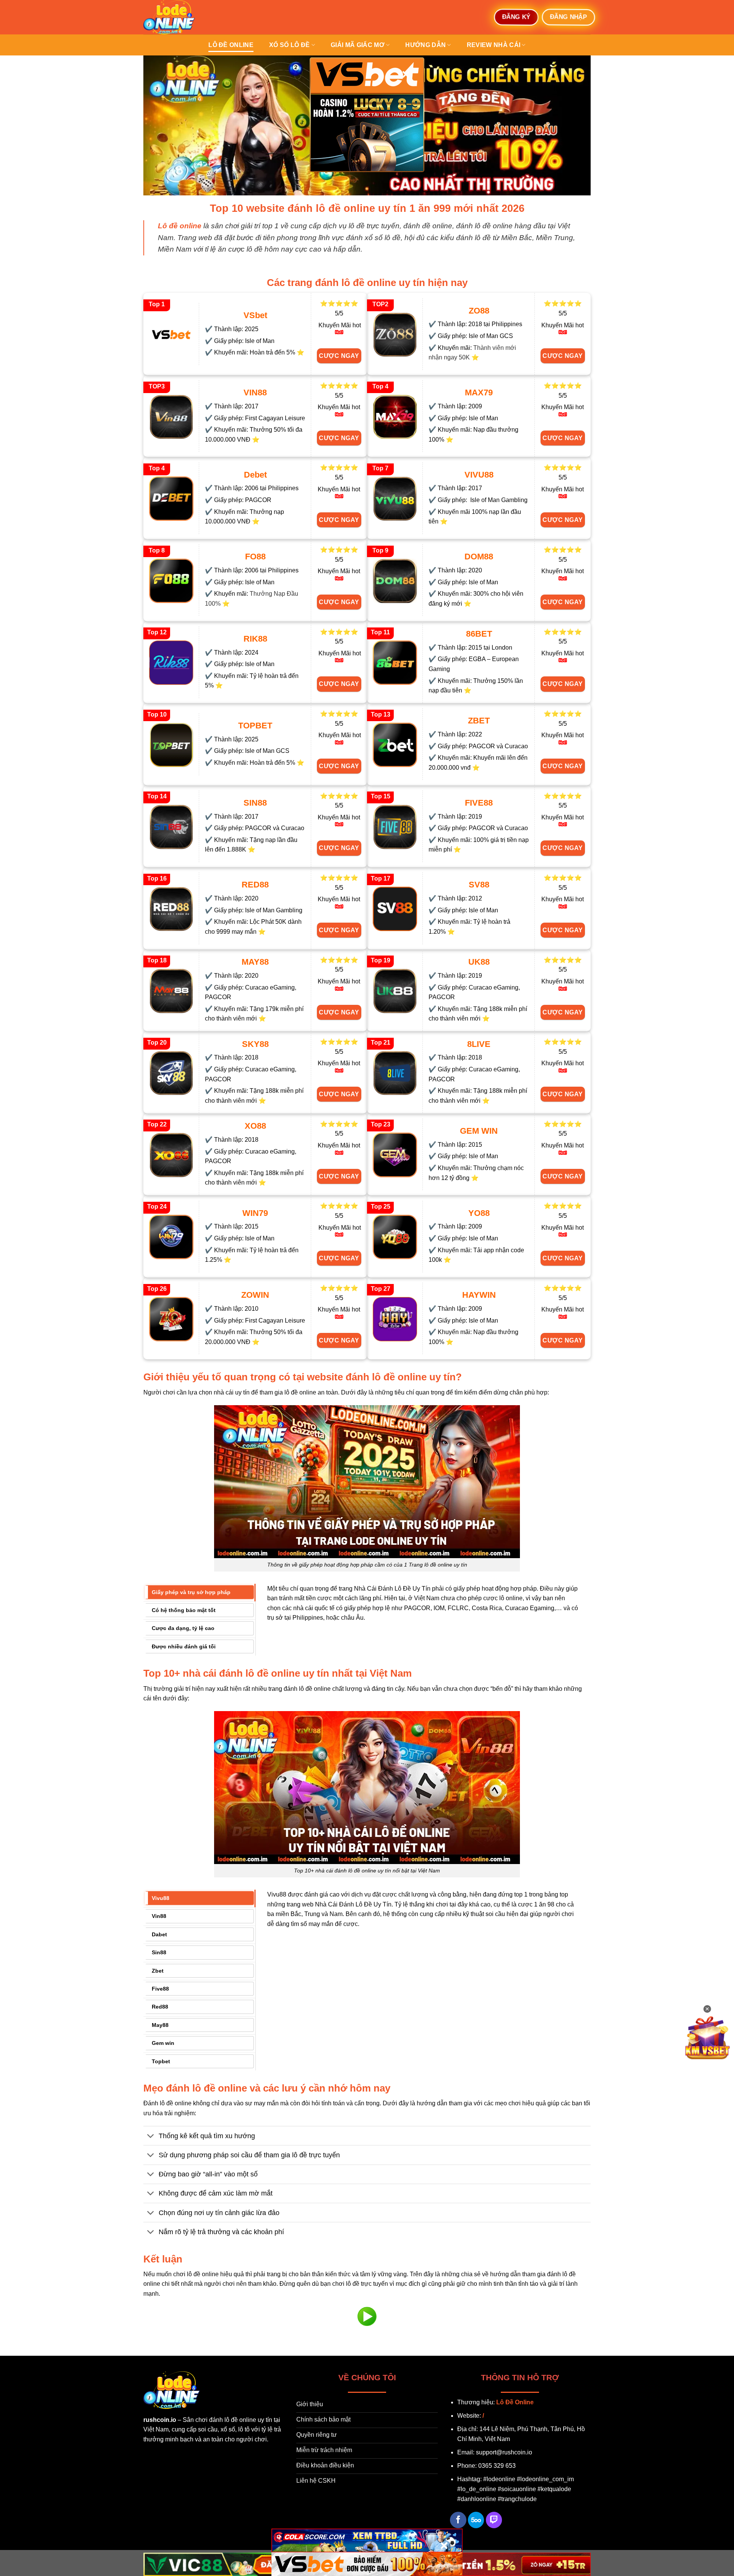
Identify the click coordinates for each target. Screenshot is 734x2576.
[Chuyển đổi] (151, 2136)
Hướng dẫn (425, 45)
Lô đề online (231, 45)
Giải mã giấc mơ (358, 45)
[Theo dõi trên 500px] (476, 2520)
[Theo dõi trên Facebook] (458, 2520)
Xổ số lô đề (290, 45)
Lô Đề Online (515, 2402)
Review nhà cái (494, 45)
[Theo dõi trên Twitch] (494, 2520)
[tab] (199, 1592)
